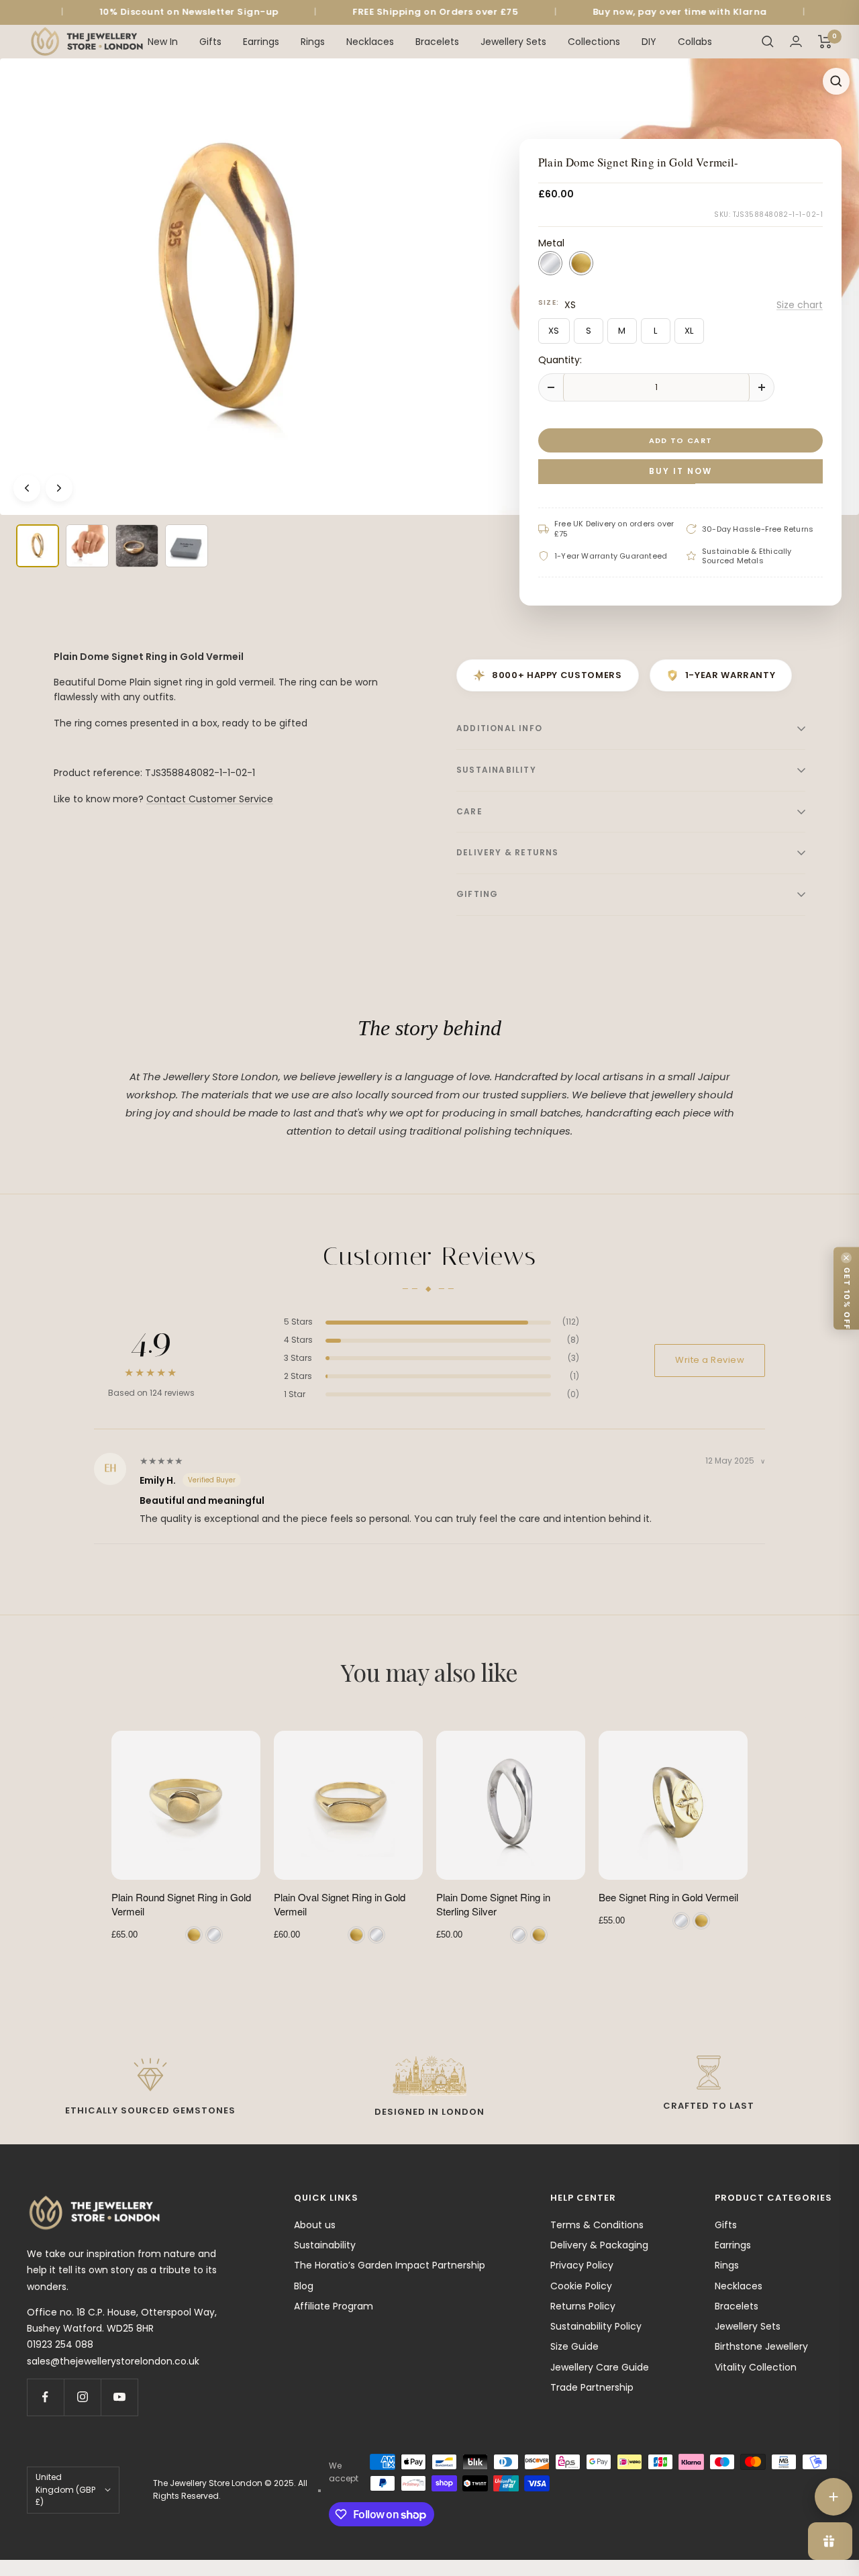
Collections (594, 41)
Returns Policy (583, 2306)
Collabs (695, 41)
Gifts (210, 41)
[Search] (768, 42)
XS (554, 331)
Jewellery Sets (513, 41)
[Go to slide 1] (38, 546)
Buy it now (680, 471)
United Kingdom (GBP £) (65, 2489)
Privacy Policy (582, 2265)
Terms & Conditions (597, 2225)
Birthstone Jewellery (761, 2346)
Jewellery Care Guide (600, 2367)
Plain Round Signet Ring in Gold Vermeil (181, 1904)
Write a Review (710, 1360)
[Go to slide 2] (87, 546)
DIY (649, 41)
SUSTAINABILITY (496, 770)
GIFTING (477, 894)
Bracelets (437, 41)
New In (163, 41)
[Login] (796, 41)
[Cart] (825, 42)
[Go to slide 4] (187, 546)
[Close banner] (846, 1257)
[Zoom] (836, 81)
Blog (304, 2286)
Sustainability (325, 2245)
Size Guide (574, 2346)
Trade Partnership (592, 2387)
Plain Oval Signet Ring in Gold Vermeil (340, 1904)
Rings (313, 41)
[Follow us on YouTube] (119, 2397)
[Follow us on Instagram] (82, 2397)
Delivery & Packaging (599, 2245)
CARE (469, 811)
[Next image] (59, 488)
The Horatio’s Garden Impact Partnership (390, 2265)
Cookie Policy (581, 2286)
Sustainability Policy (596, 2326)
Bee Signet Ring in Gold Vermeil (668, 1897)
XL (689, 331)
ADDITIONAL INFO (499, 728)
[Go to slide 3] (137, 546)
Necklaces (370, 41)
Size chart (800, 304)
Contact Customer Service (210, 799)
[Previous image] (27, 488)
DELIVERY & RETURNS (508, 852)
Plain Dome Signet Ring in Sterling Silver (493, 1904)
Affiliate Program (334, 2306)
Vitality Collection (756, 2367)
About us (315, 2225)
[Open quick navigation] (833, 2497)
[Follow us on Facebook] (45, 2397)
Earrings (261, 41)
